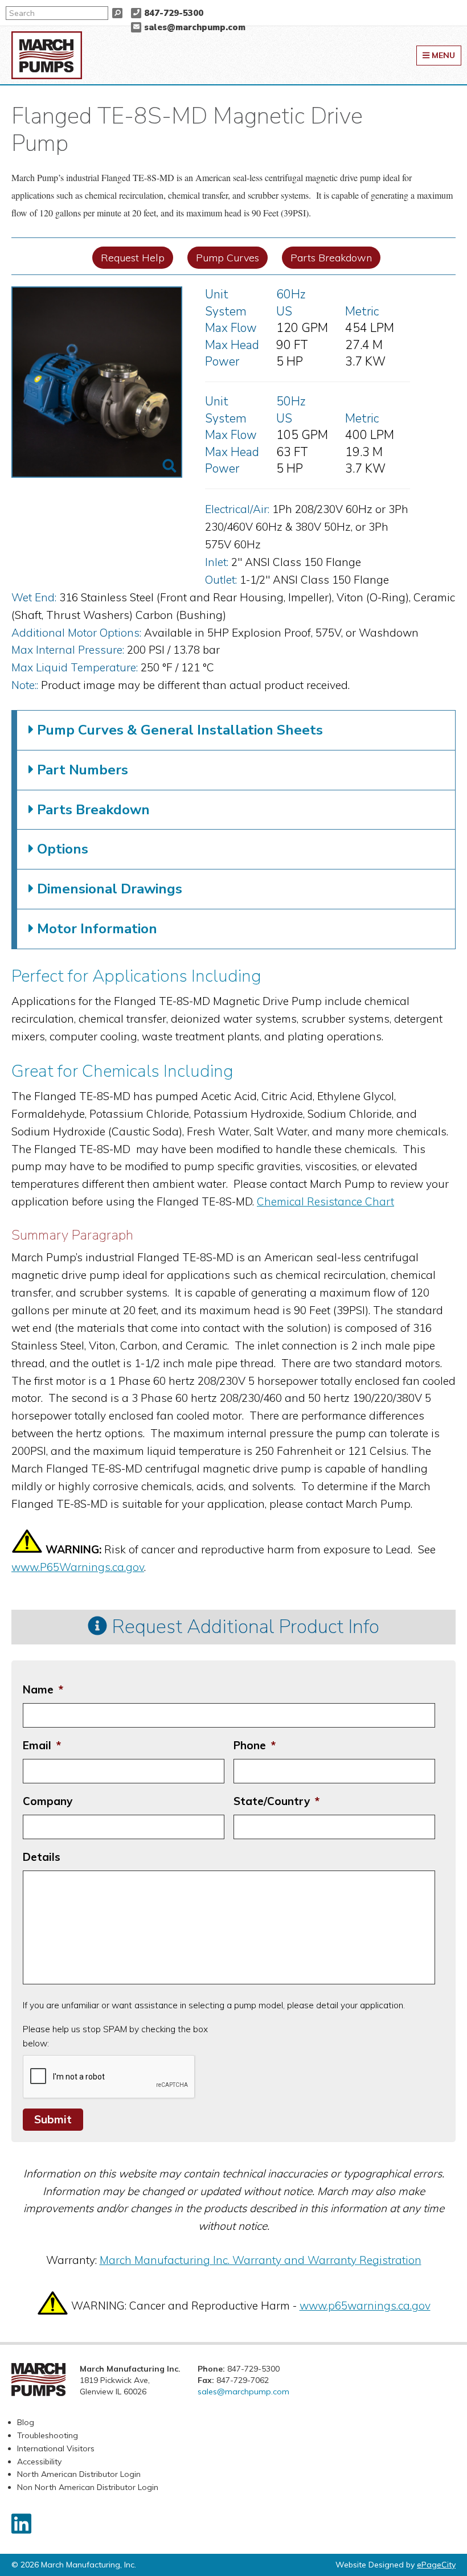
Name (43, 1689)
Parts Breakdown (331, 258)
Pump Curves (228, 258)
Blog (26, 2422)
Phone (255, 1745)
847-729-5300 (174, 13)
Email (42, 1745)
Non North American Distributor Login (88, 2487)
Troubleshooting (48, 2435)
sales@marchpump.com (195, 27)
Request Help (133, 258)
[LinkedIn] (21, 2524)
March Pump (47, 55)
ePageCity (436, 2565)
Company (48, 1801)
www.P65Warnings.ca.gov (78, 1567)
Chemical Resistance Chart (325, 1201)
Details (42, 1857)
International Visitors (56, 2448)
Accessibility (39, 2462)
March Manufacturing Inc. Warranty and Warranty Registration (261, 2260)
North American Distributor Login (79, 2474)
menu (442, 55)
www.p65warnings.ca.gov (365, 2306)
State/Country (276, 1801)
